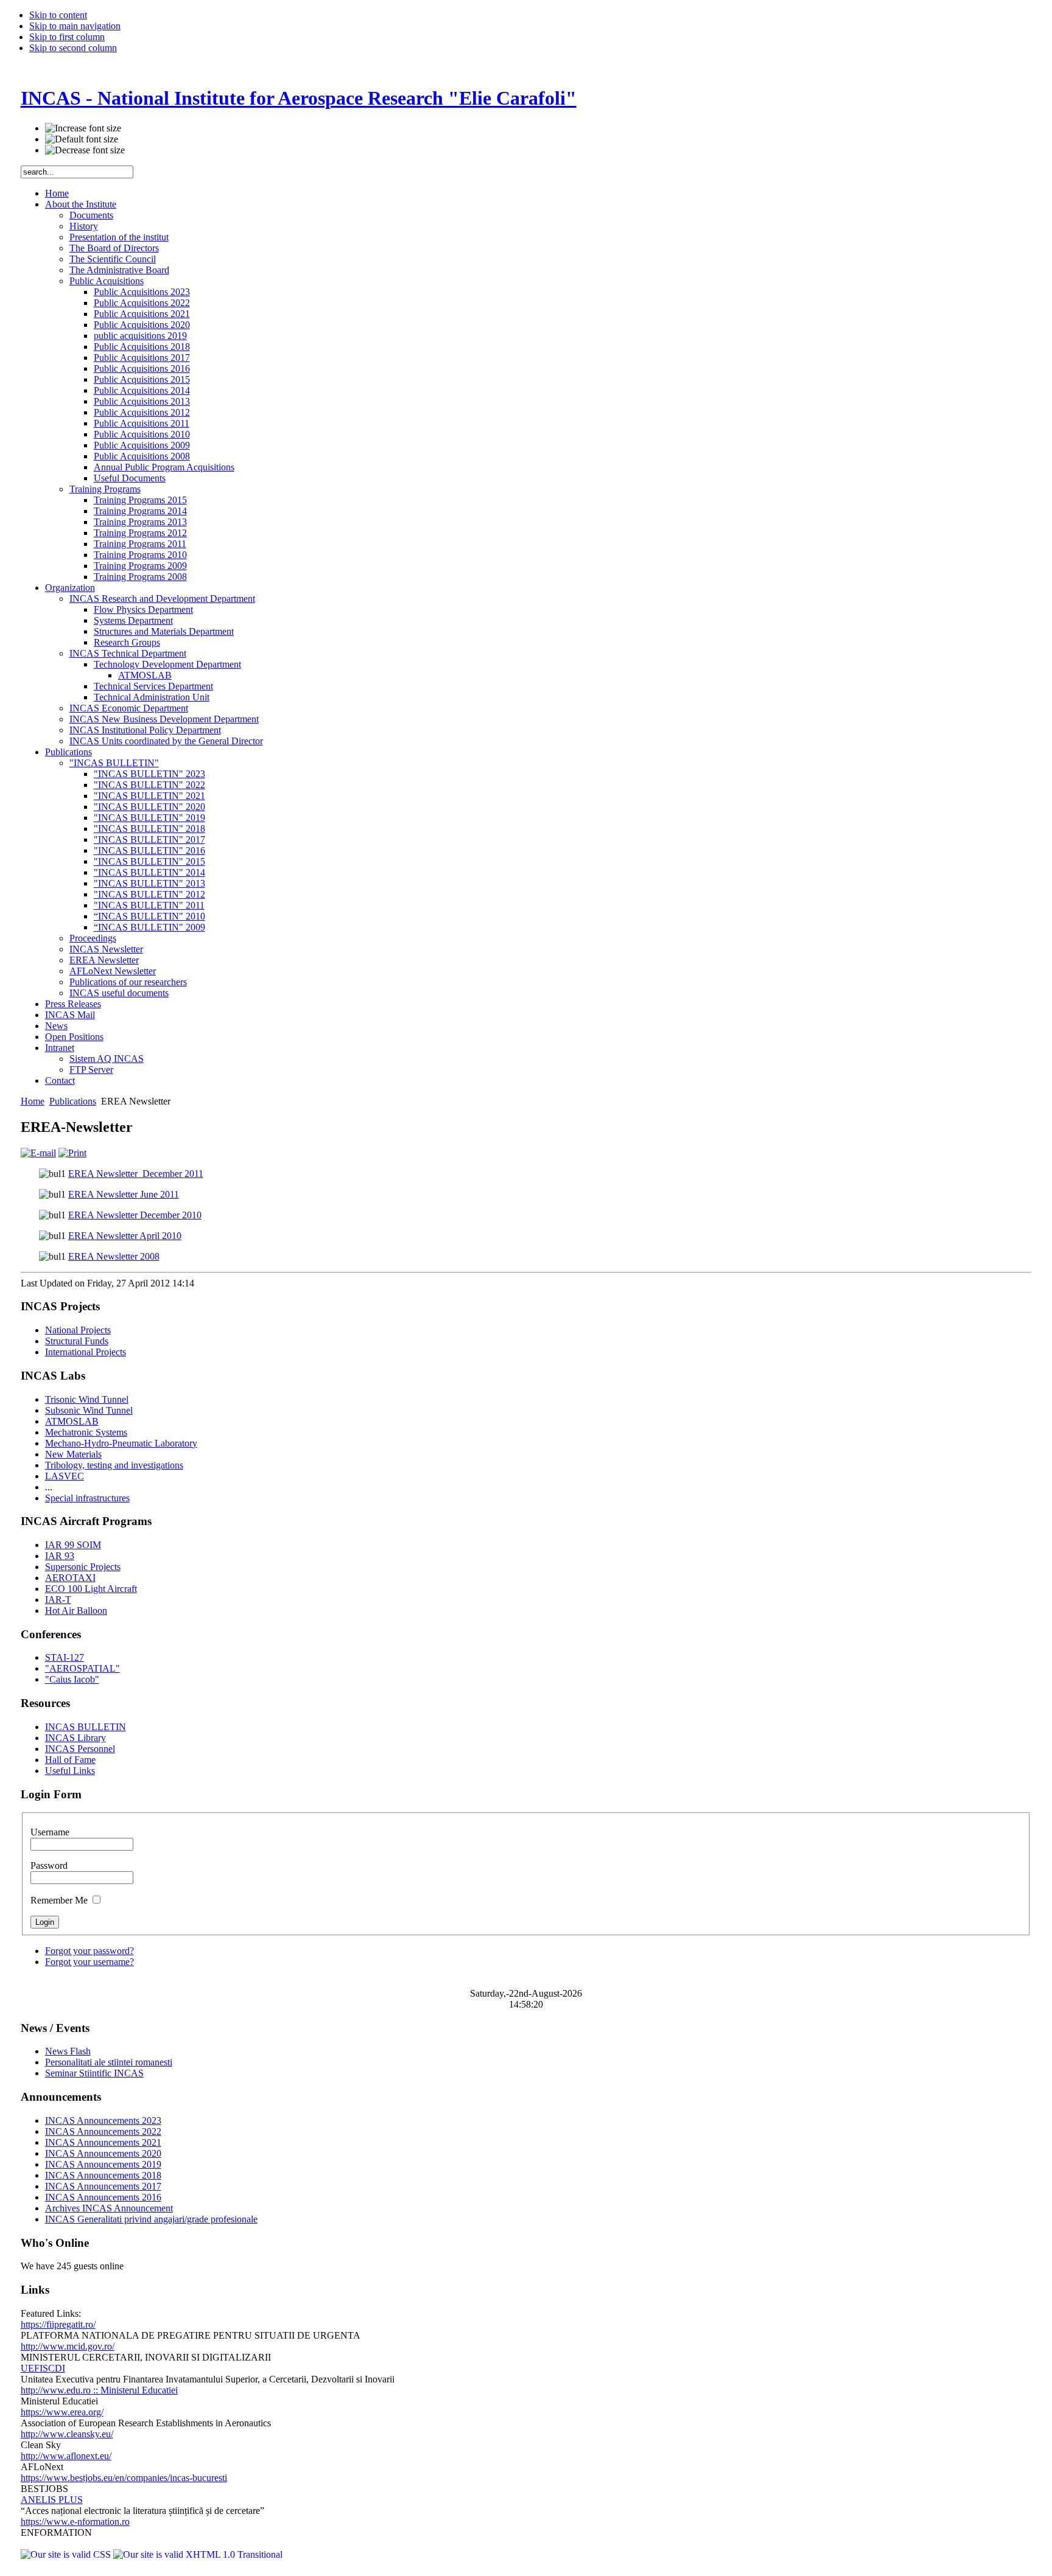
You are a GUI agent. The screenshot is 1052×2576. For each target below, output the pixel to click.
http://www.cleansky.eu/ (67, 2434)
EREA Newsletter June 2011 (124, 1194)
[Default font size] (82, 139)
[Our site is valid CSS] (67, 2554)
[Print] (72, 1153)
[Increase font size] (83, 128)
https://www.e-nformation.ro (75, 2522)
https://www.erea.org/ (62, 2412)
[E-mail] (38, 1153)
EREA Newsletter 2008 (114, 1256)
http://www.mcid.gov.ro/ (68, 2346)
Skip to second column (73, 48)
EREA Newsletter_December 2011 (136, 1174)
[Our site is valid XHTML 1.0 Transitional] (198, 2554)
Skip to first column (67, 37)
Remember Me (60, 1900)
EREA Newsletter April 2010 (125, 1236)
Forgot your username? (89, 1962)
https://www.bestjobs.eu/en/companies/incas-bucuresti (124, 2478)
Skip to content (58, 15)
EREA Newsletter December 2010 (135, 1215)
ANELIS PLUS (52, 2500)
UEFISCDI (43, 2368)
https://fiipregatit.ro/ (58, 2324)
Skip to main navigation (75, 26)
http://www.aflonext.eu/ (66, 2456)
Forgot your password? (89, 1951)
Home (33, 1101)
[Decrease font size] (85, 150)
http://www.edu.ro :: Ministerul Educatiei (99, 2390)
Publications (73, 1101)
